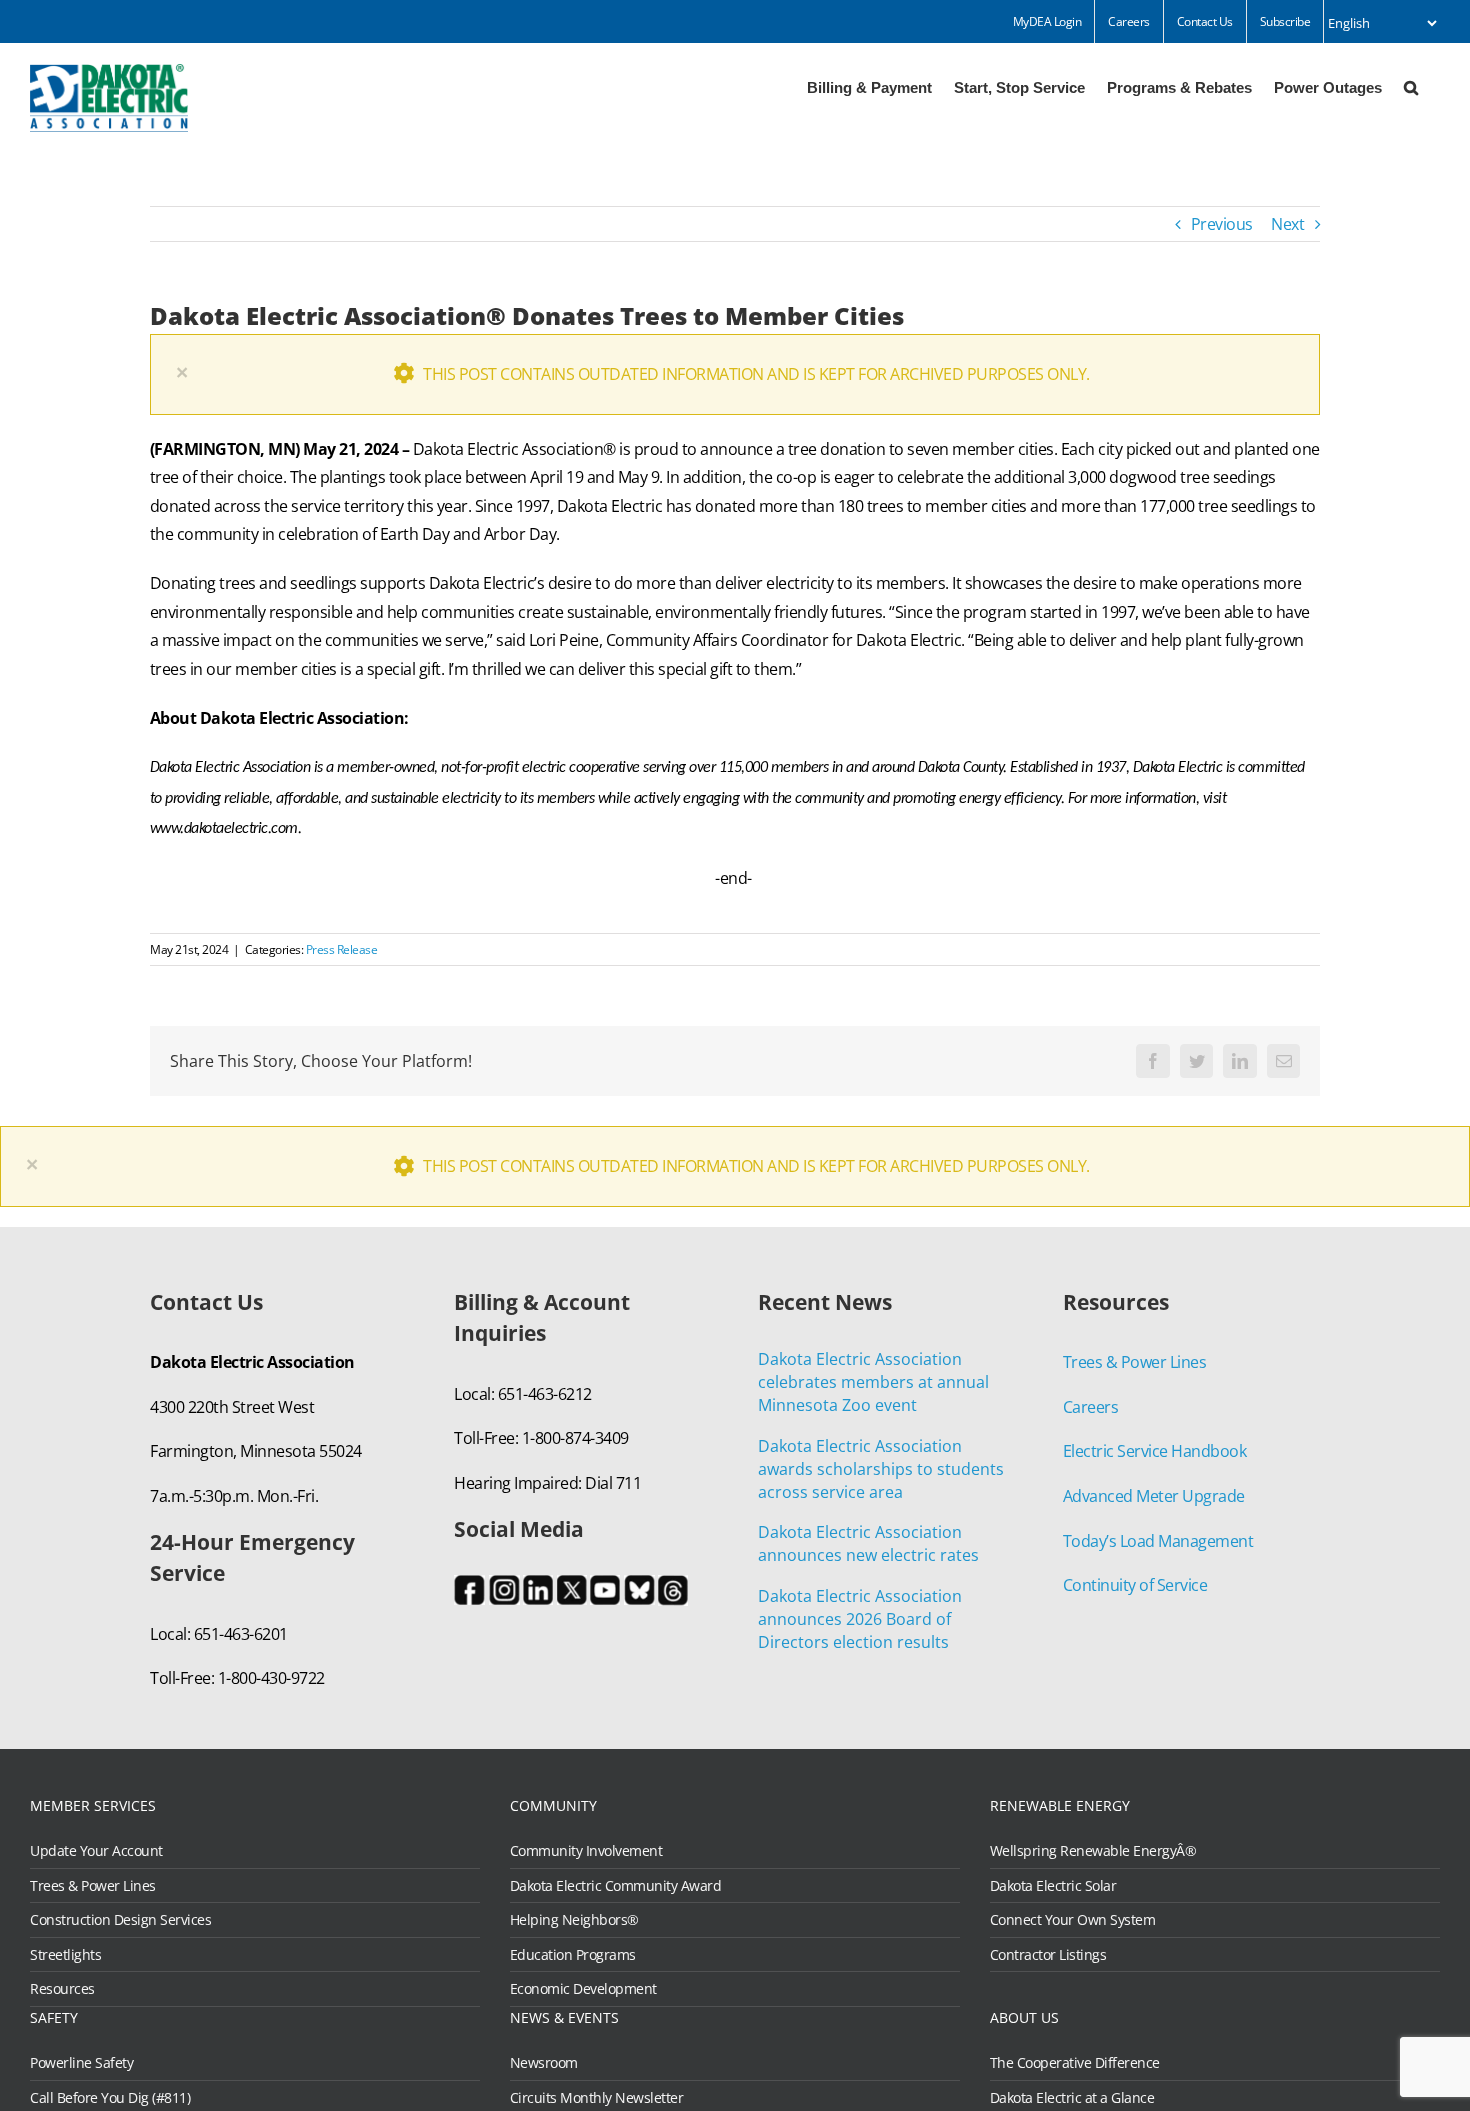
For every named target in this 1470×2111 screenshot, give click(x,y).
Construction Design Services (120, 1920)
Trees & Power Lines (1135, 1362)
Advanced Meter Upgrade (1154, 1496)
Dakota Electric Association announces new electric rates (868, 1543)
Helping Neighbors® (574, 1920)
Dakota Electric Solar (1053, 1886)
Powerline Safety (81, 2063)
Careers (1091, 1407)
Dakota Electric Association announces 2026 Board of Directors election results (860, 1619)
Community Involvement (586, 1851)
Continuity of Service (1135, 1585)
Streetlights (65, 1955)
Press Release (342, 949)
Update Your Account (96, 1851)
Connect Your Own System (1073, 1920)
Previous (1222, 224)
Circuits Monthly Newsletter (597, 2098)
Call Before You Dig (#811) (110, 2098)
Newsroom (544, 2063)
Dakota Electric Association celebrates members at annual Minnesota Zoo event (873, 1382)
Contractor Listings (1048, 1955)
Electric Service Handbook (1155, 1451)
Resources (62, 1989)
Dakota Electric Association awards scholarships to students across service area (881, 1469)
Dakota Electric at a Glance (1072, 2098)
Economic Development (583, 1989)
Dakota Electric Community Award (616, 1886)
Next (1287, 224)
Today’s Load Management (1158, 1541)
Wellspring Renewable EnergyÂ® (1093, 1851)
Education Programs (573, 1955)
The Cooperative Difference (1075, 2063)
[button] (1411, 86)
